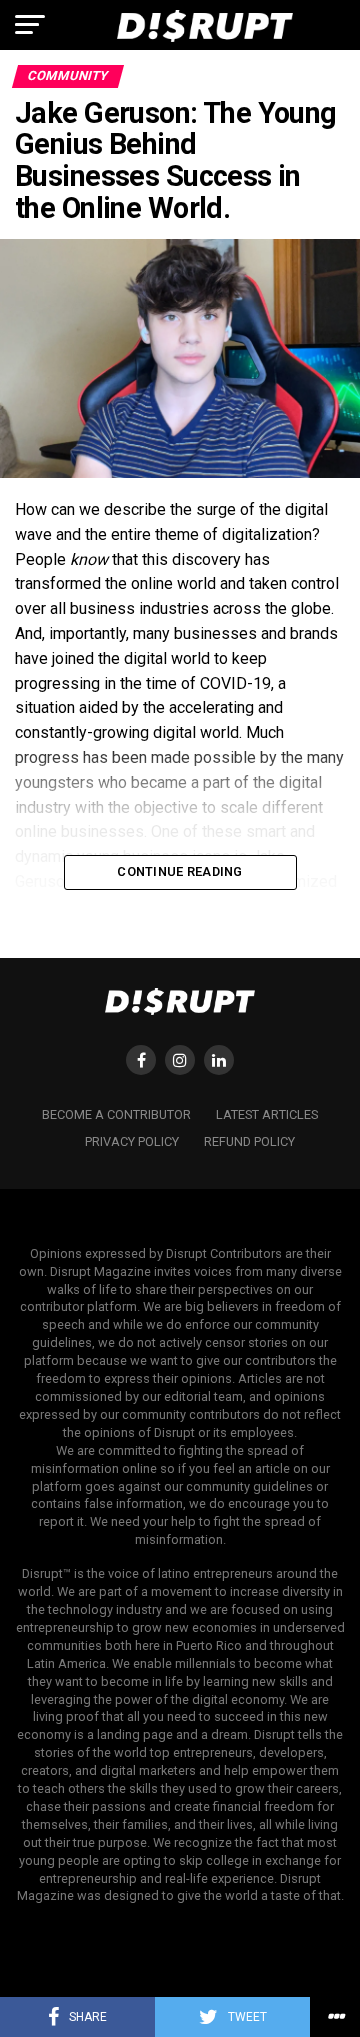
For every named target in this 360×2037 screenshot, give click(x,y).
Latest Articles (267, 1114)
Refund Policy (249, 1141)
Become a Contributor (116, 1114)
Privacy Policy (132, 1141)
